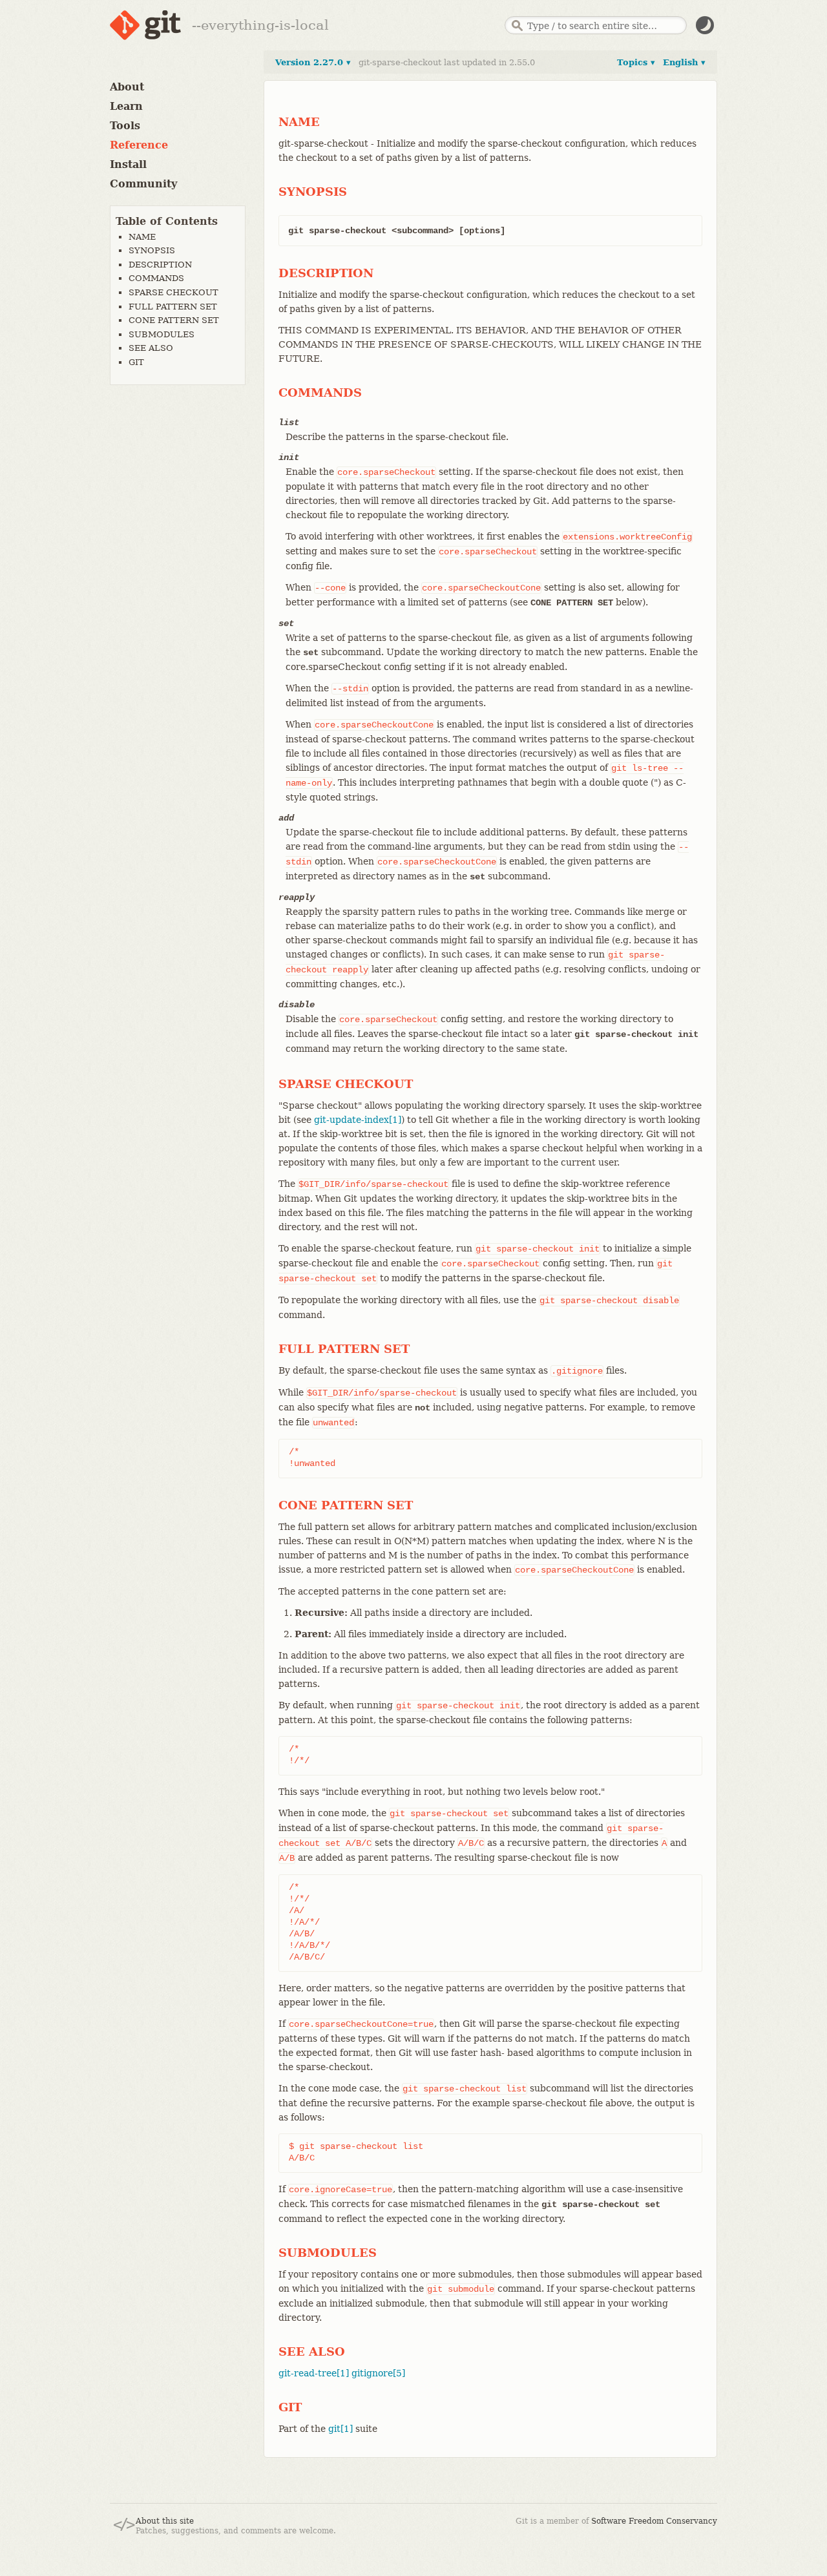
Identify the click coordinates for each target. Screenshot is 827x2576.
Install (128, 164)
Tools (125, 126)
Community (143, 184)
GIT (136, 362)
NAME (142, 237)
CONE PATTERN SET (174, 320)
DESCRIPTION (160, 265)
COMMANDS (156, 278)
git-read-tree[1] (314, 2373)
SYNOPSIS (152, 250)
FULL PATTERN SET (173, 307)
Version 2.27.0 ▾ (313, 62)
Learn (126, 106)
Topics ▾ (636, 62)
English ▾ (684, 62)
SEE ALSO (151, 348)
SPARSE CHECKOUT (173, 292)
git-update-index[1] (358, 1120)
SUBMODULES (162, 334)
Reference (139, 145)
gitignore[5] (378, 2373)
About (127, 87)
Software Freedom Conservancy (654, 2521)
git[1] (340, 2429)
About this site (165, 2521)
